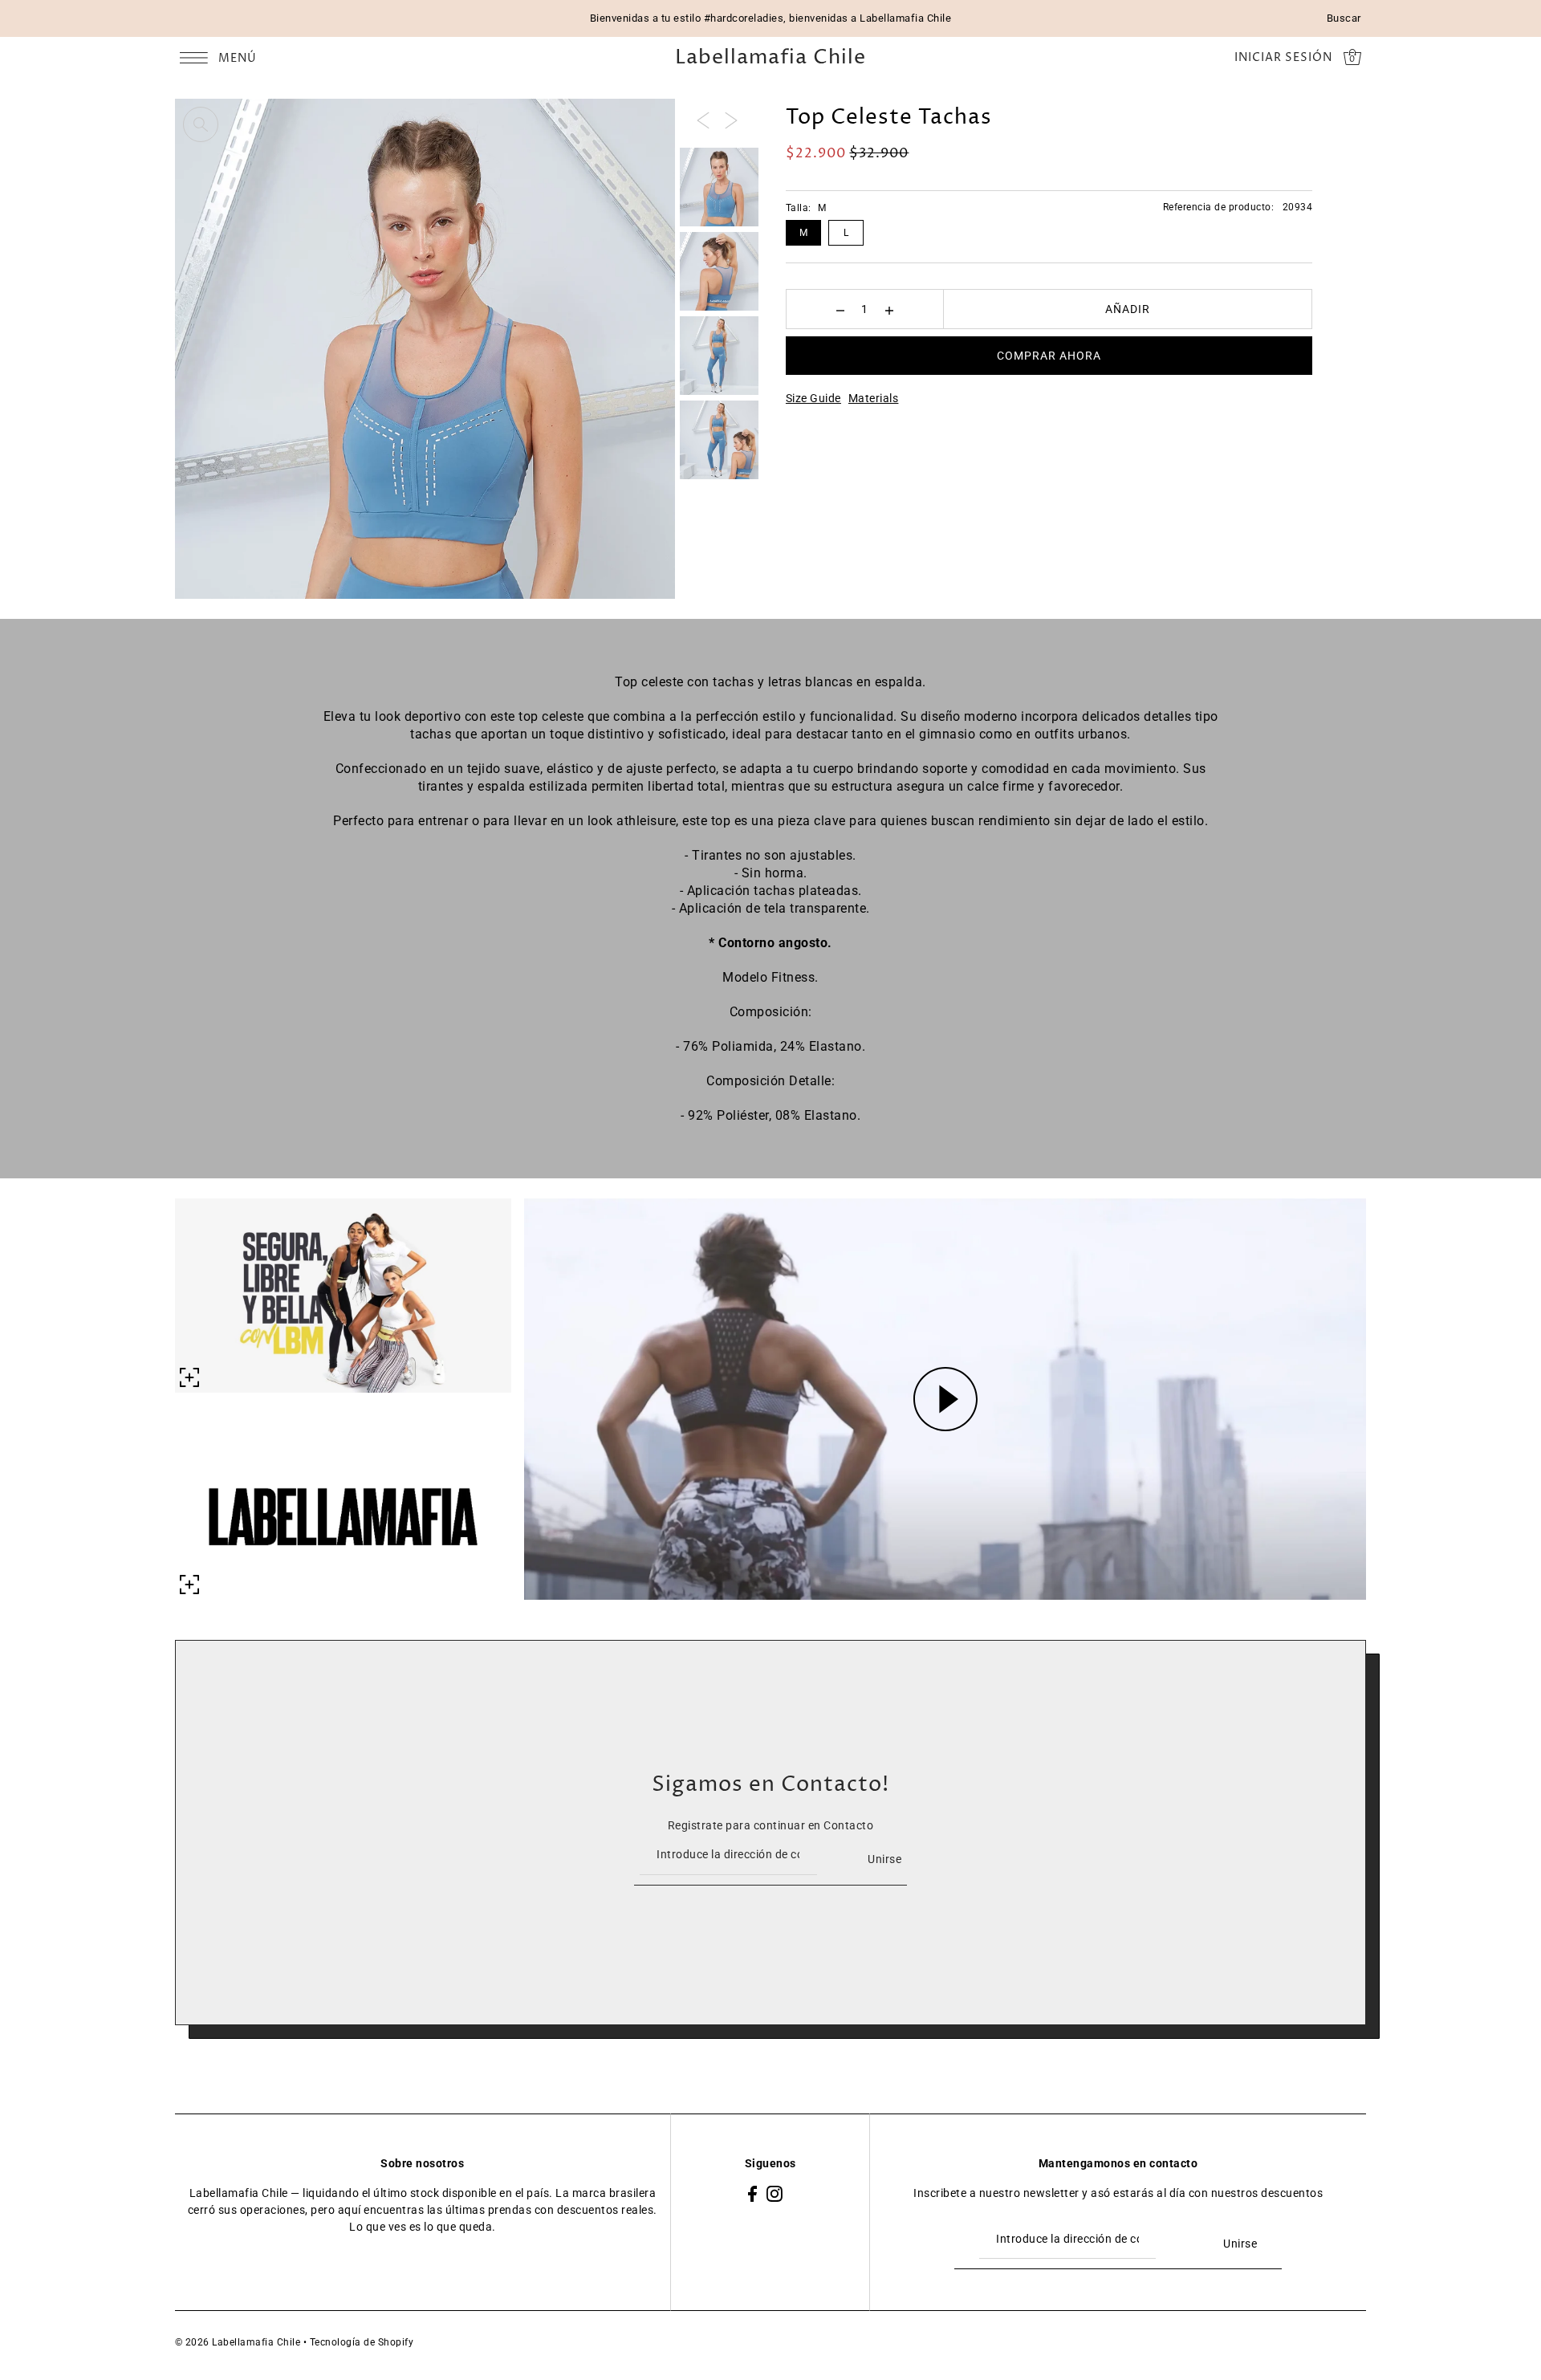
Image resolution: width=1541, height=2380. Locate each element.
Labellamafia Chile (770, 58)
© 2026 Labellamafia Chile (238, 2342)
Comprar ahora (1049, 356)
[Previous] (703, 120)
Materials (874, 398)
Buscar (1344, 18)
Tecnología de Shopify (362, 2342)
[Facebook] (752, 2193)
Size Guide (813, 398)
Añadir (1128, 309)
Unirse (884, 1859)
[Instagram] (775, 2193)
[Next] (731, 120)
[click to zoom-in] (201, 124)
